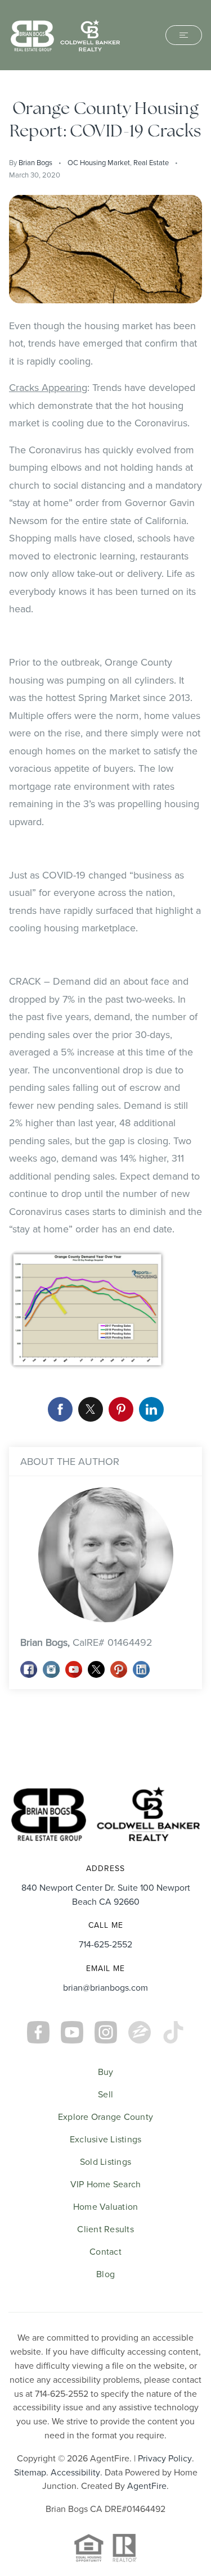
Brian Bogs (35, 162)
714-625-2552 (105, 1944)
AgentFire (147, 2486)
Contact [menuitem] (105, 2251)
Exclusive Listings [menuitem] (106, 2139)
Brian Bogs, (86, 1642)
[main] (105, 920)
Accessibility (75, 2472)
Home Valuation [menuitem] (106, 2206)
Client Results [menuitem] (105, 2229)
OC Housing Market (99, 162)
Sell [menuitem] (105, 2094)
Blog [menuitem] (105, 2274)
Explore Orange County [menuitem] (105, 2117)
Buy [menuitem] (106, 2072)
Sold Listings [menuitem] (105, 2161)
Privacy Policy (165, 2458)
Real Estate (151, 162)
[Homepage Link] (65, 34)
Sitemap (30, 2472)
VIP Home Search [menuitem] (106, 2184)
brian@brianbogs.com (105, 1987)
